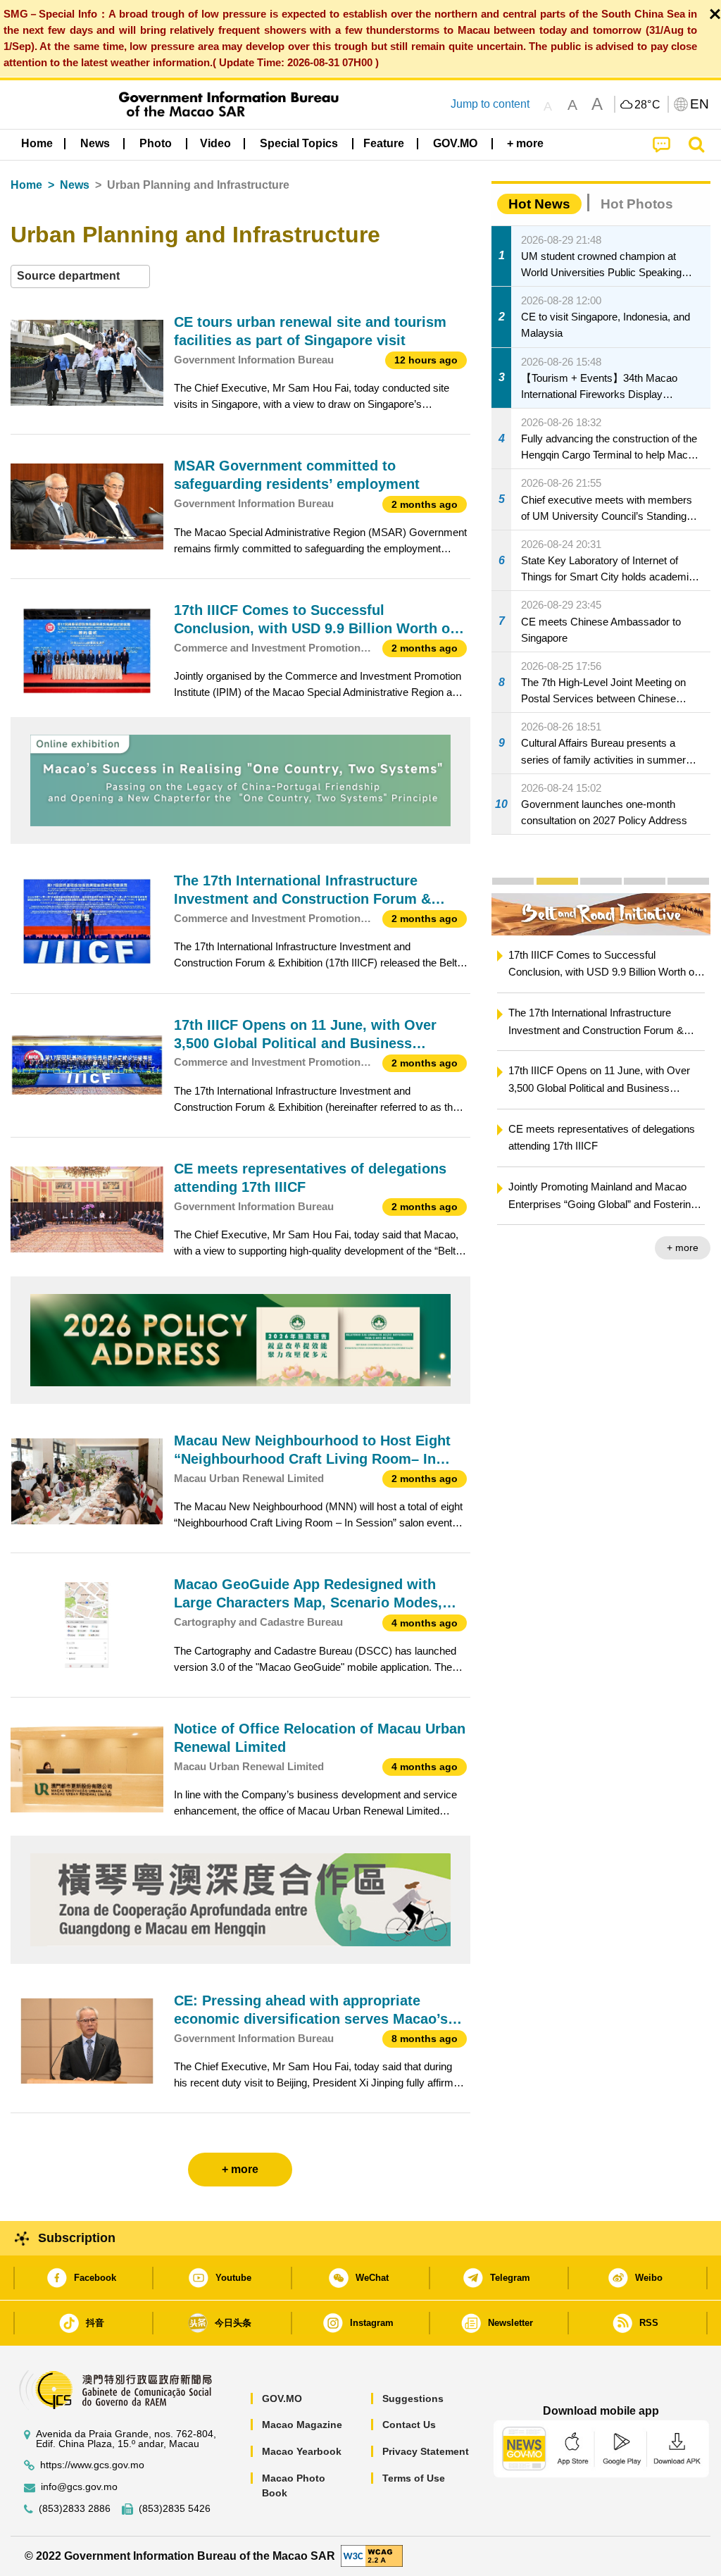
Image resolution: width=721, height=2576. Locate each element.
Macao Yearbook (302, 2451)
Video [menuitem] (215, 143)
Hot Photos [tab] (637, 204)
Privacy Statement (426, 2451)
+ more (683, 1247)
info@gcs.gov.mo (79, 2487)
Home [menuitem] (37, 143)
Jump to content (490, 104)
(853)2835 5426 (175, 2509)
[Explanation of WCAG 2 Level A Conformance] (372, 2555)
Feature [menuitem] (384, 143)
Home (26, 185)
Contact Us (409, 2425)
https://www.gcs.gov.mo (92, 2465)
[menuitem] (95, 143)
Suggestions (413, 2398)
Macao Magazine (302, 2425)
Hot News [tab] (539, 204)
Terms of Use (414, 2478)
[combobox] (80, 276)
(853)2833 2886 (75, 2509)
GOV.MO (282, 2398)
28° (648, 105)
